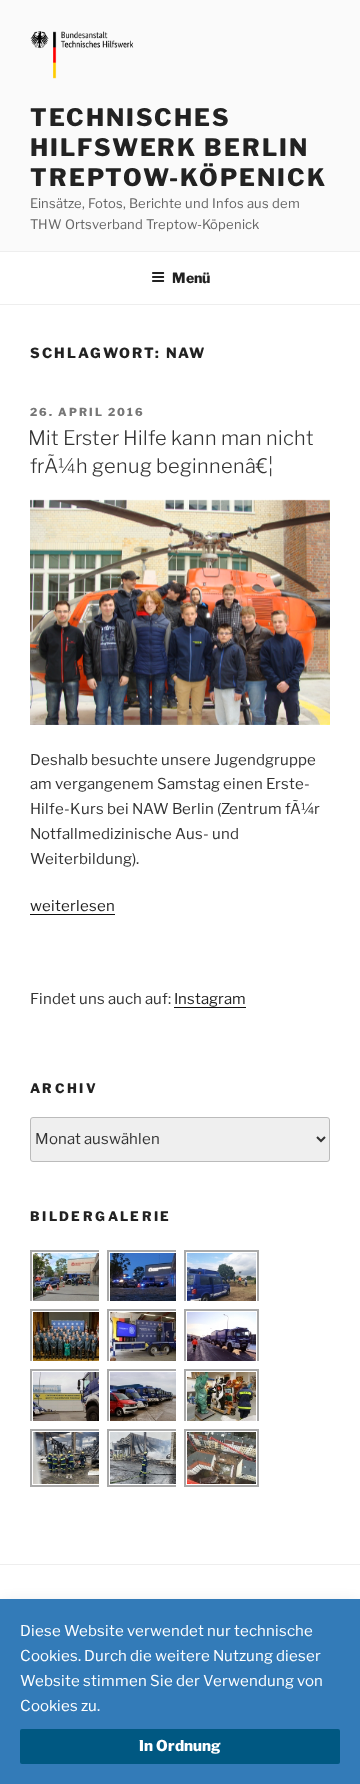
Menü (191, 277)
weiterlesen (72, 906)
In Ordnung (180, 1746)
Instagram (210, 999)
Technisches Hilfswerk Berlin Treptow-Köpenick (178, 147)
